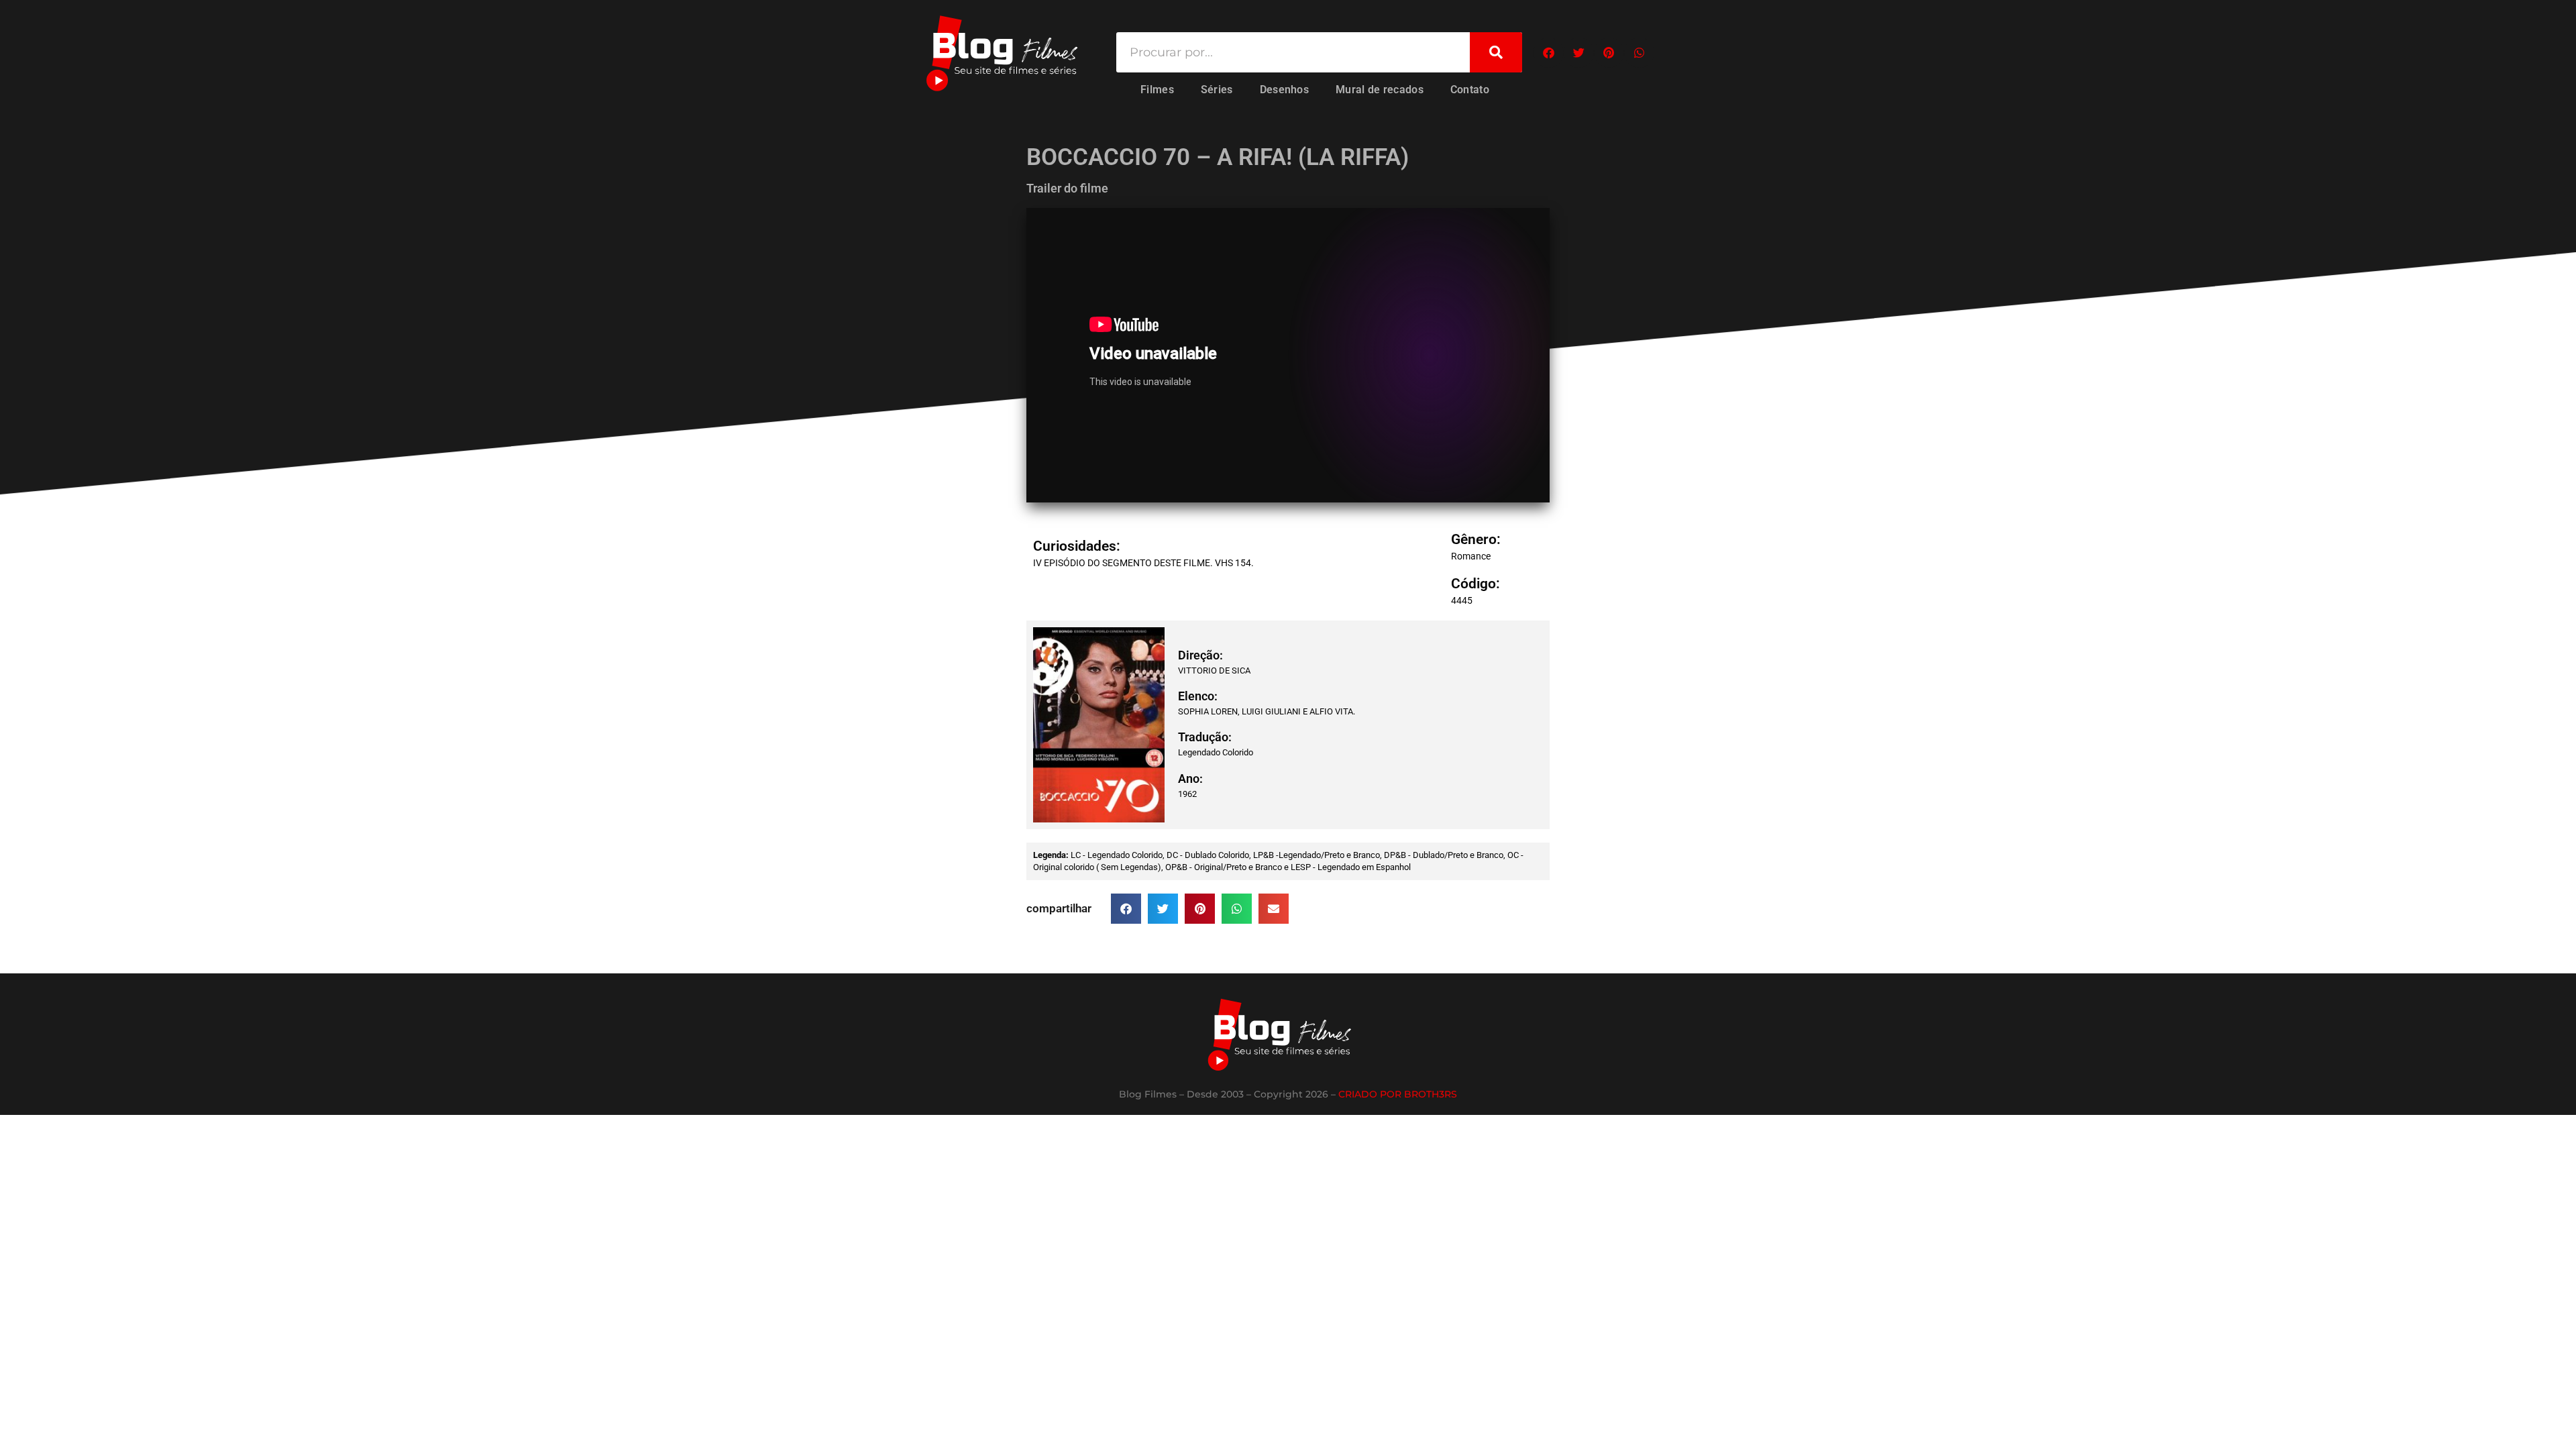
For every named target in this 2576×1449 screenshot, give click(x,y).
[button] (1549, 53)
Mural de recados (1380, 90)
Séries (1217, 90)
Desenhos (1284, 90)
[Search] (1496, 52)
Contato (1470, 90)
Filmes (1157, 90)
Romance (1471, 556)
